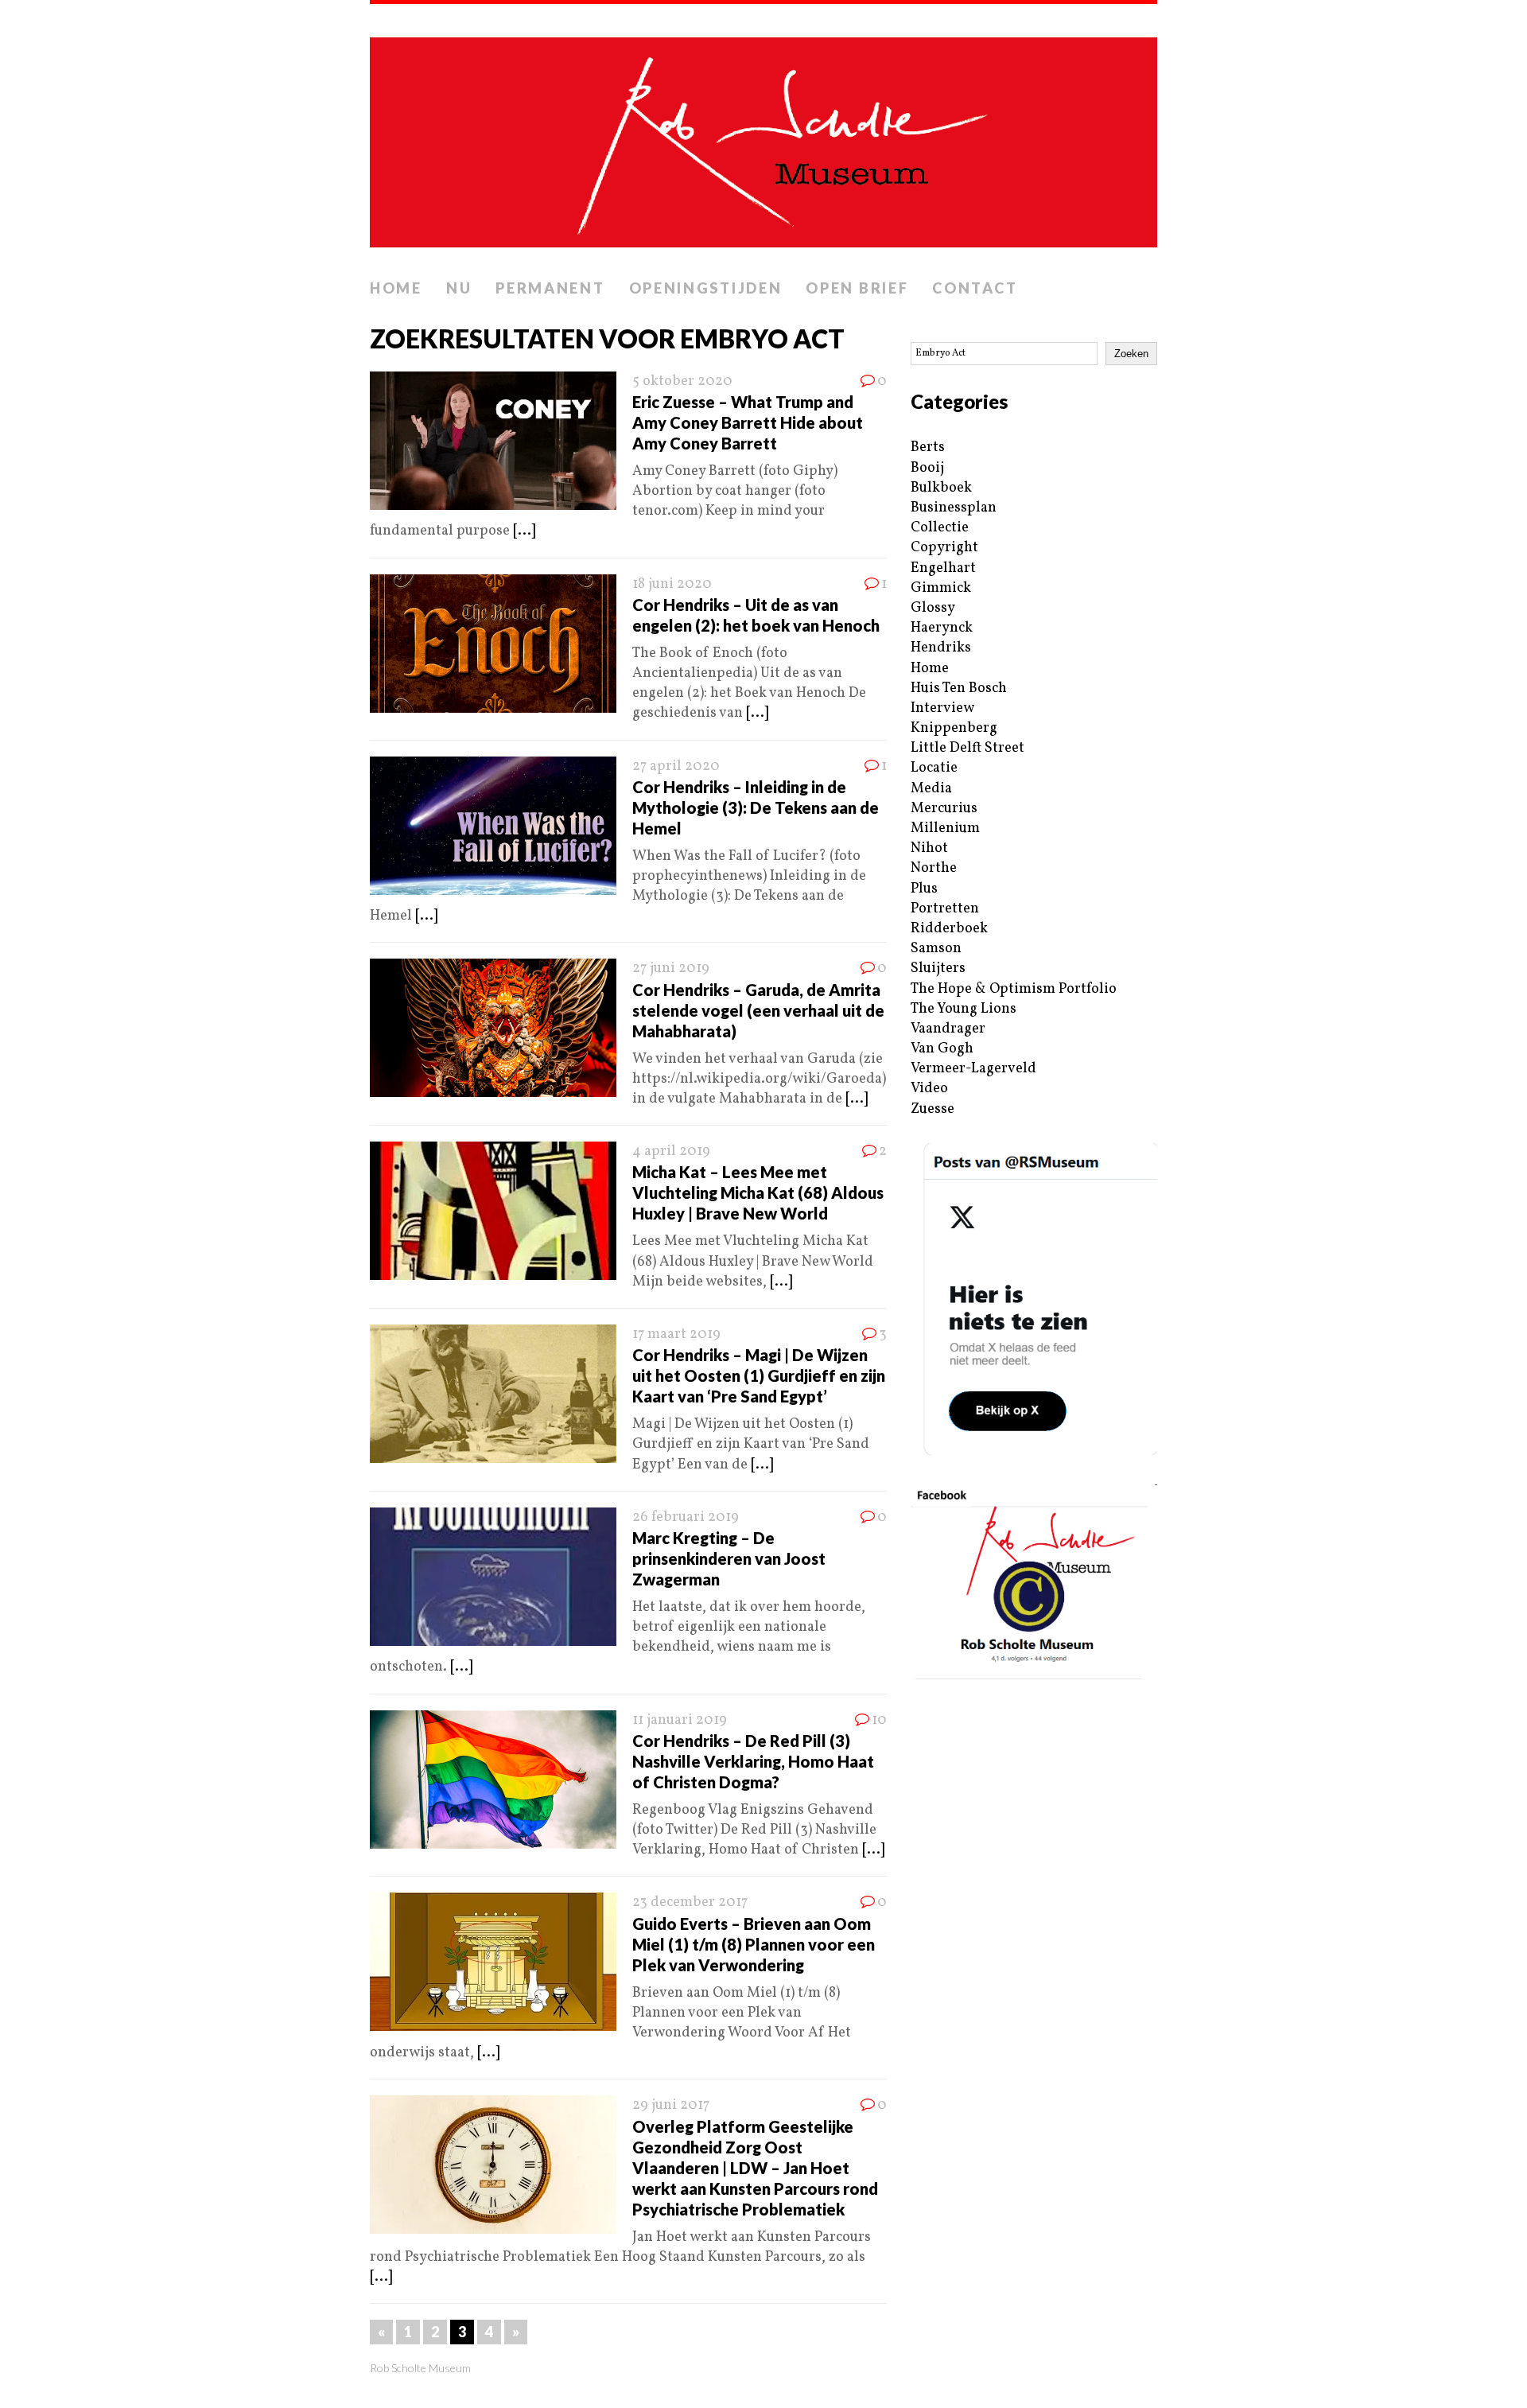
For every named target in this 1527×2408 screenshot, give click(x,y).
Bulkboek (941, 488)
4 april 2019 (671, 1151)
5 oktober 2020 (682, 381)
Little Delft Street (967, 748)
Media (931, 789)
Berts (928, 447)
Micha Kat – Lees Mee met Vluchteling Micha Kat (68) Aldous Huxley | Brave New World (758, 1192)
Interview (942, 708)
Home (396, 288)
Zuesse (933, 1109)
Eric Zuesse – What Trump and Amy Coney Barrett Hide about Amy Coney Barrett (748, 422)
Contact (975, 288)
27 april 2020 (676, 766)
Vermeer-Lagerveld (973, 1069)
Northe (934, 868)
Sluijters (938, 969)
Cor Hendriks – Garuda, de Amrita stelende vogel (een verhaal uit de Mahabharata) (758, 1010)
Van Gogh (942, 1049)
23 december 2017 (690, 1902)
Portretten (945, 909)
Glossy (933, 608)
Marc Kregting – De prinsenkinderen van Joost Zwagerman (729, 1558)
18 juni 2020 (672, 584)
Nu (459, 288)
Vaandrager (948, 1029)
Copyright (944, 548)
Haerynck (942, 628)
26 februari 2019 (686, 1517)
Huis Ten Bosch (959, 689)
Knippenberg (954, 728)
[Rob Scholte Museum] (763, 138)
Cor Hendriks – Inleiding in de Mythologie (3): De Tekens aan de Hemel (756, 807)
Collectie (940, 528)
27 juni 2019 (671, 969)
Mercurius (944, 809)
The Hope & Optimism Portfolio (1014, 989)
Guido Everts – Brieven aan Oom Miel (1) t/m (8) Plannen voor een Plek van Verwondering (754, 1944)
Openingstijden (706, 288)
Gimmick (941, 588)
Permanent (550, 288)
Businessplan (954, 508)
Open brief (857, 288)
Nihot (929, 848)
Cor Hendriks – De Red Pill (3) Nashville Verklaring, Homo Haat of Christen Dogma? (753, 1761)
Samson (936, 949)
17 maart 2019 (676, 1334)
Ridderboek (949, 929)
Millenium (945, 829)
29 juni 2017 (671, 2105)
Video (929, 1089)
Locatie (934, 768)
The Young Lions (964, 1009)
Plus (924, 889)
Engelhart (943, 568)
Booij (927, 468)
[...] (524, 531)
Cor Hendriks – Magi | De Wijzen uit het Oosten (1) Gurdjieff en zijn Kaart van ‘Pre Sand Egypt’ (759, 1375)
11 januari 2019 (680, 1720)
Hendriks (941, 648)
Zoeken (1131, 354)
